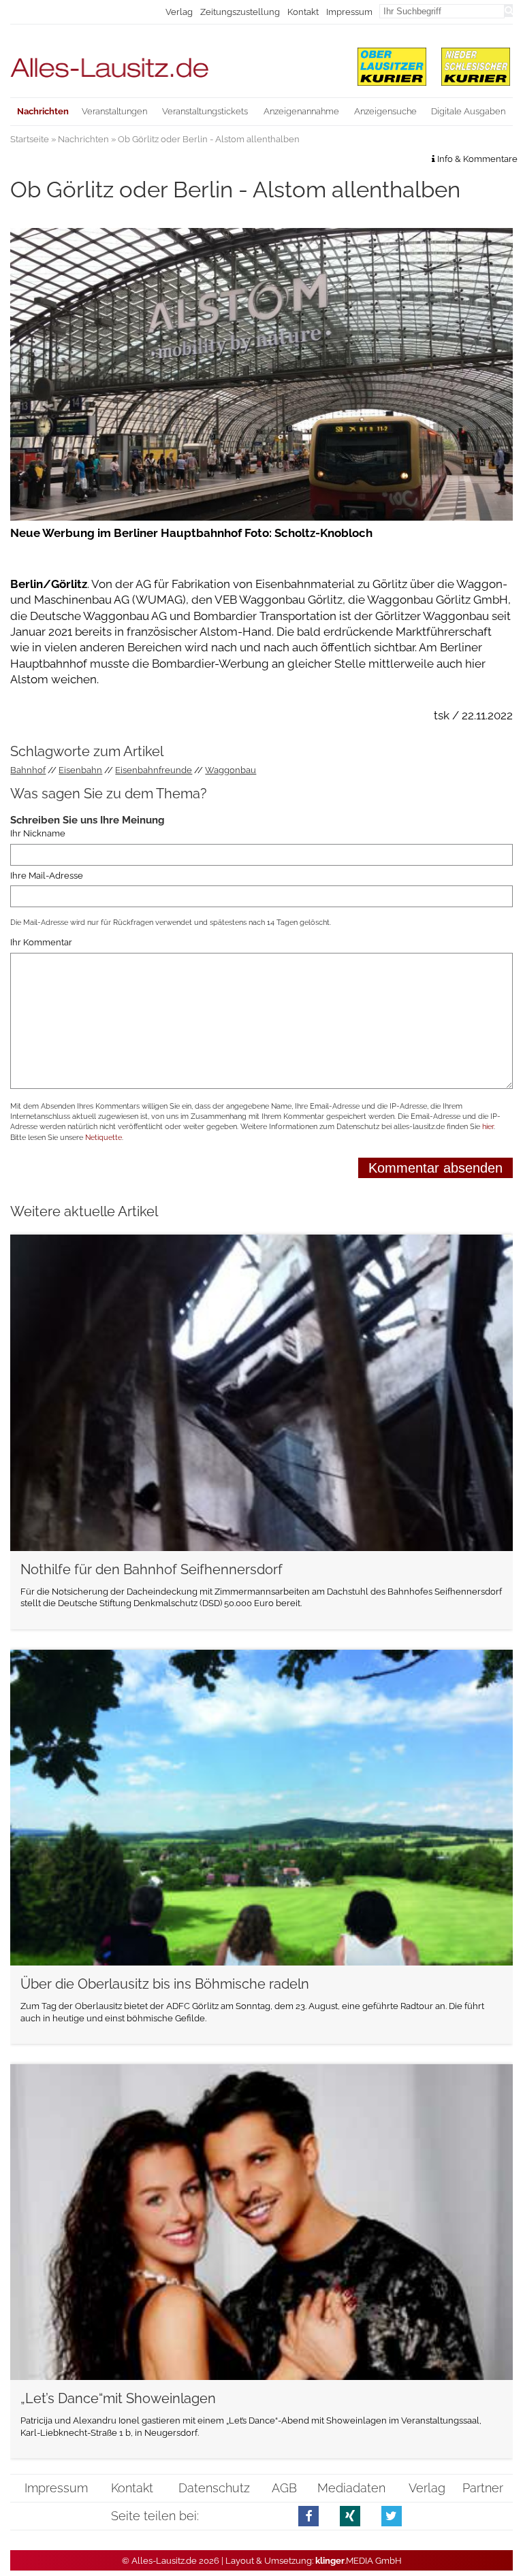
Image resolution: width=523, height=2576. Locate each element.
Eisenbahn (80, 770)
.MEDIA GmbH (359, 2561)
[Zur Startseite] (175, 62)
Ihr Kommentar (41, 943)
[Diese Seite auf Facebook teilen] (309, 2516)
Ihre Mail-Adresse (47, 876)
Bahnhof (28, 770)
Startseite (30, 139)
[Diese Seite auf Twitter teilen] (392, 2516)
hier (488, 1127)
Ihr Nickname (38, 834)
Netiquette (104, 1138)
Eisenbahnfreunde (154, 770)
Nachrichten (83, 139)
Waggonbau (231, 770)
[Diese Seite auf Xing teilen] (350, 2516)
